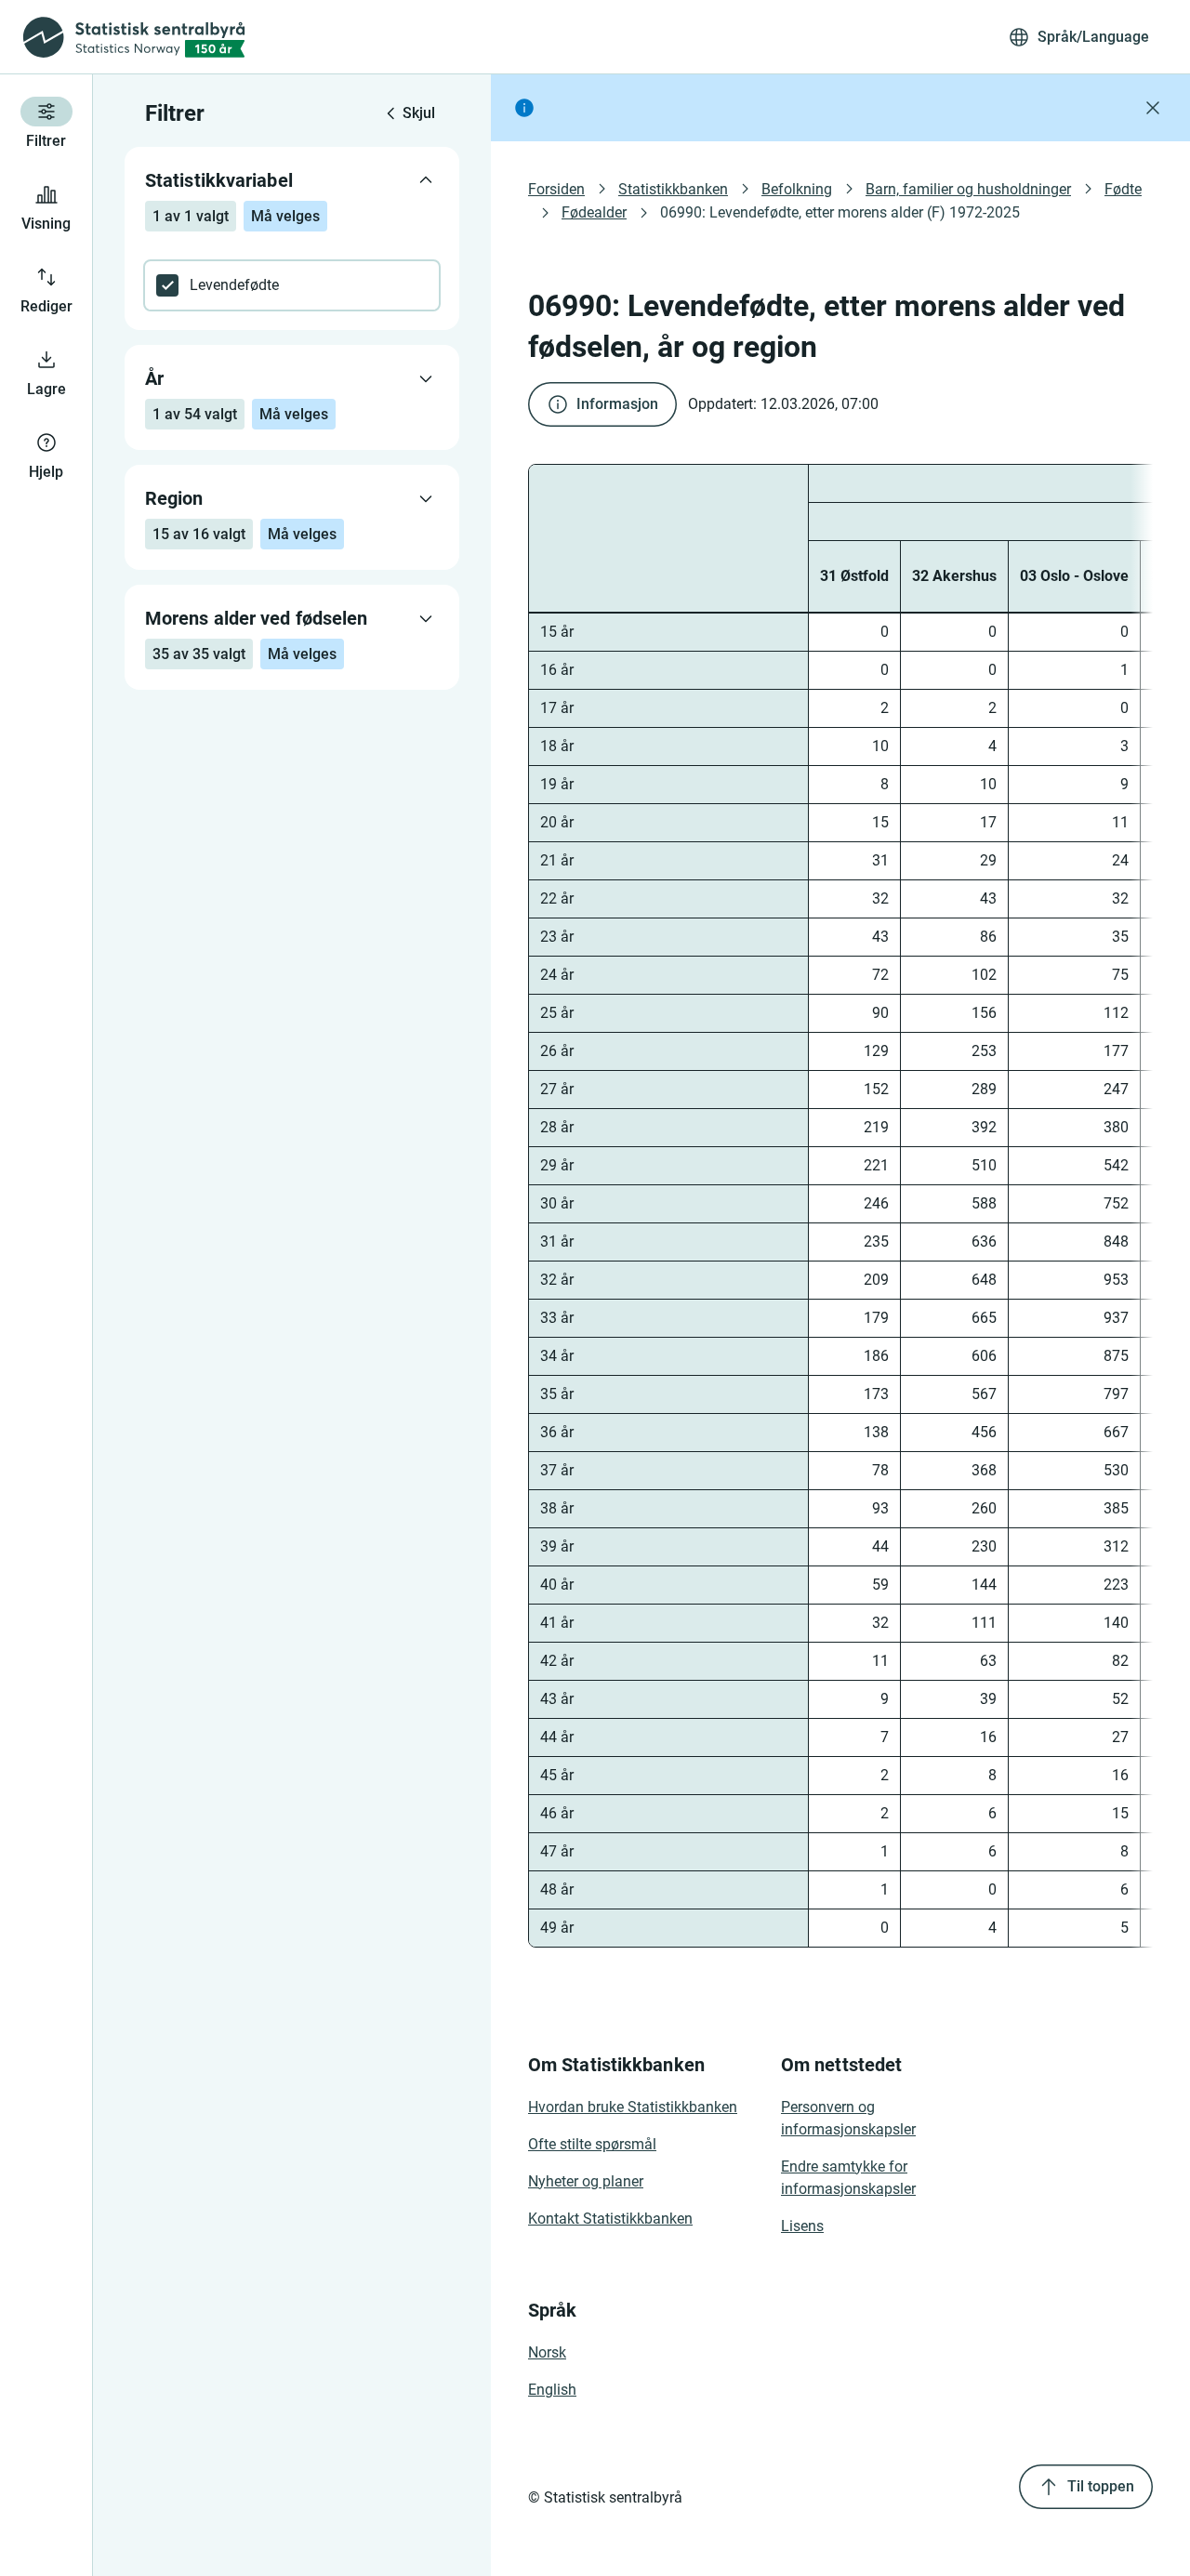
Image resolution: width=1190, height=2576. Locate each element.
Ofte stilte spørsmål (592, 2144)
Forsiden (556, 189)
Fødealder (594, 212)
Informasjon (617, 404)
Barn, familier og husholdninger (968, 189)
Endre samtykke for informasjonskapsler (848, 2178)
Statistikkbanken (673, 189)
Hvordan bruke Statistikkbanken (633, 2107)
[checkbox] (292, 285)
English (552, 2390)
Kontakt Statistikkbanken (610, 2219)
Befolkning (797, 189)
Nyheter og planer (586, 2181)
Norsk (547, 2352)
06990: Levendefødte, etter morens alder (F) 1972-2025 (840, 212)
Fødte (1123, 189)
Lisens (802, 2226)
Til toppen (1101, 2486)
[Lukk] (1153, 108)
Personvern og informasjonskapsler (848, 2118)
